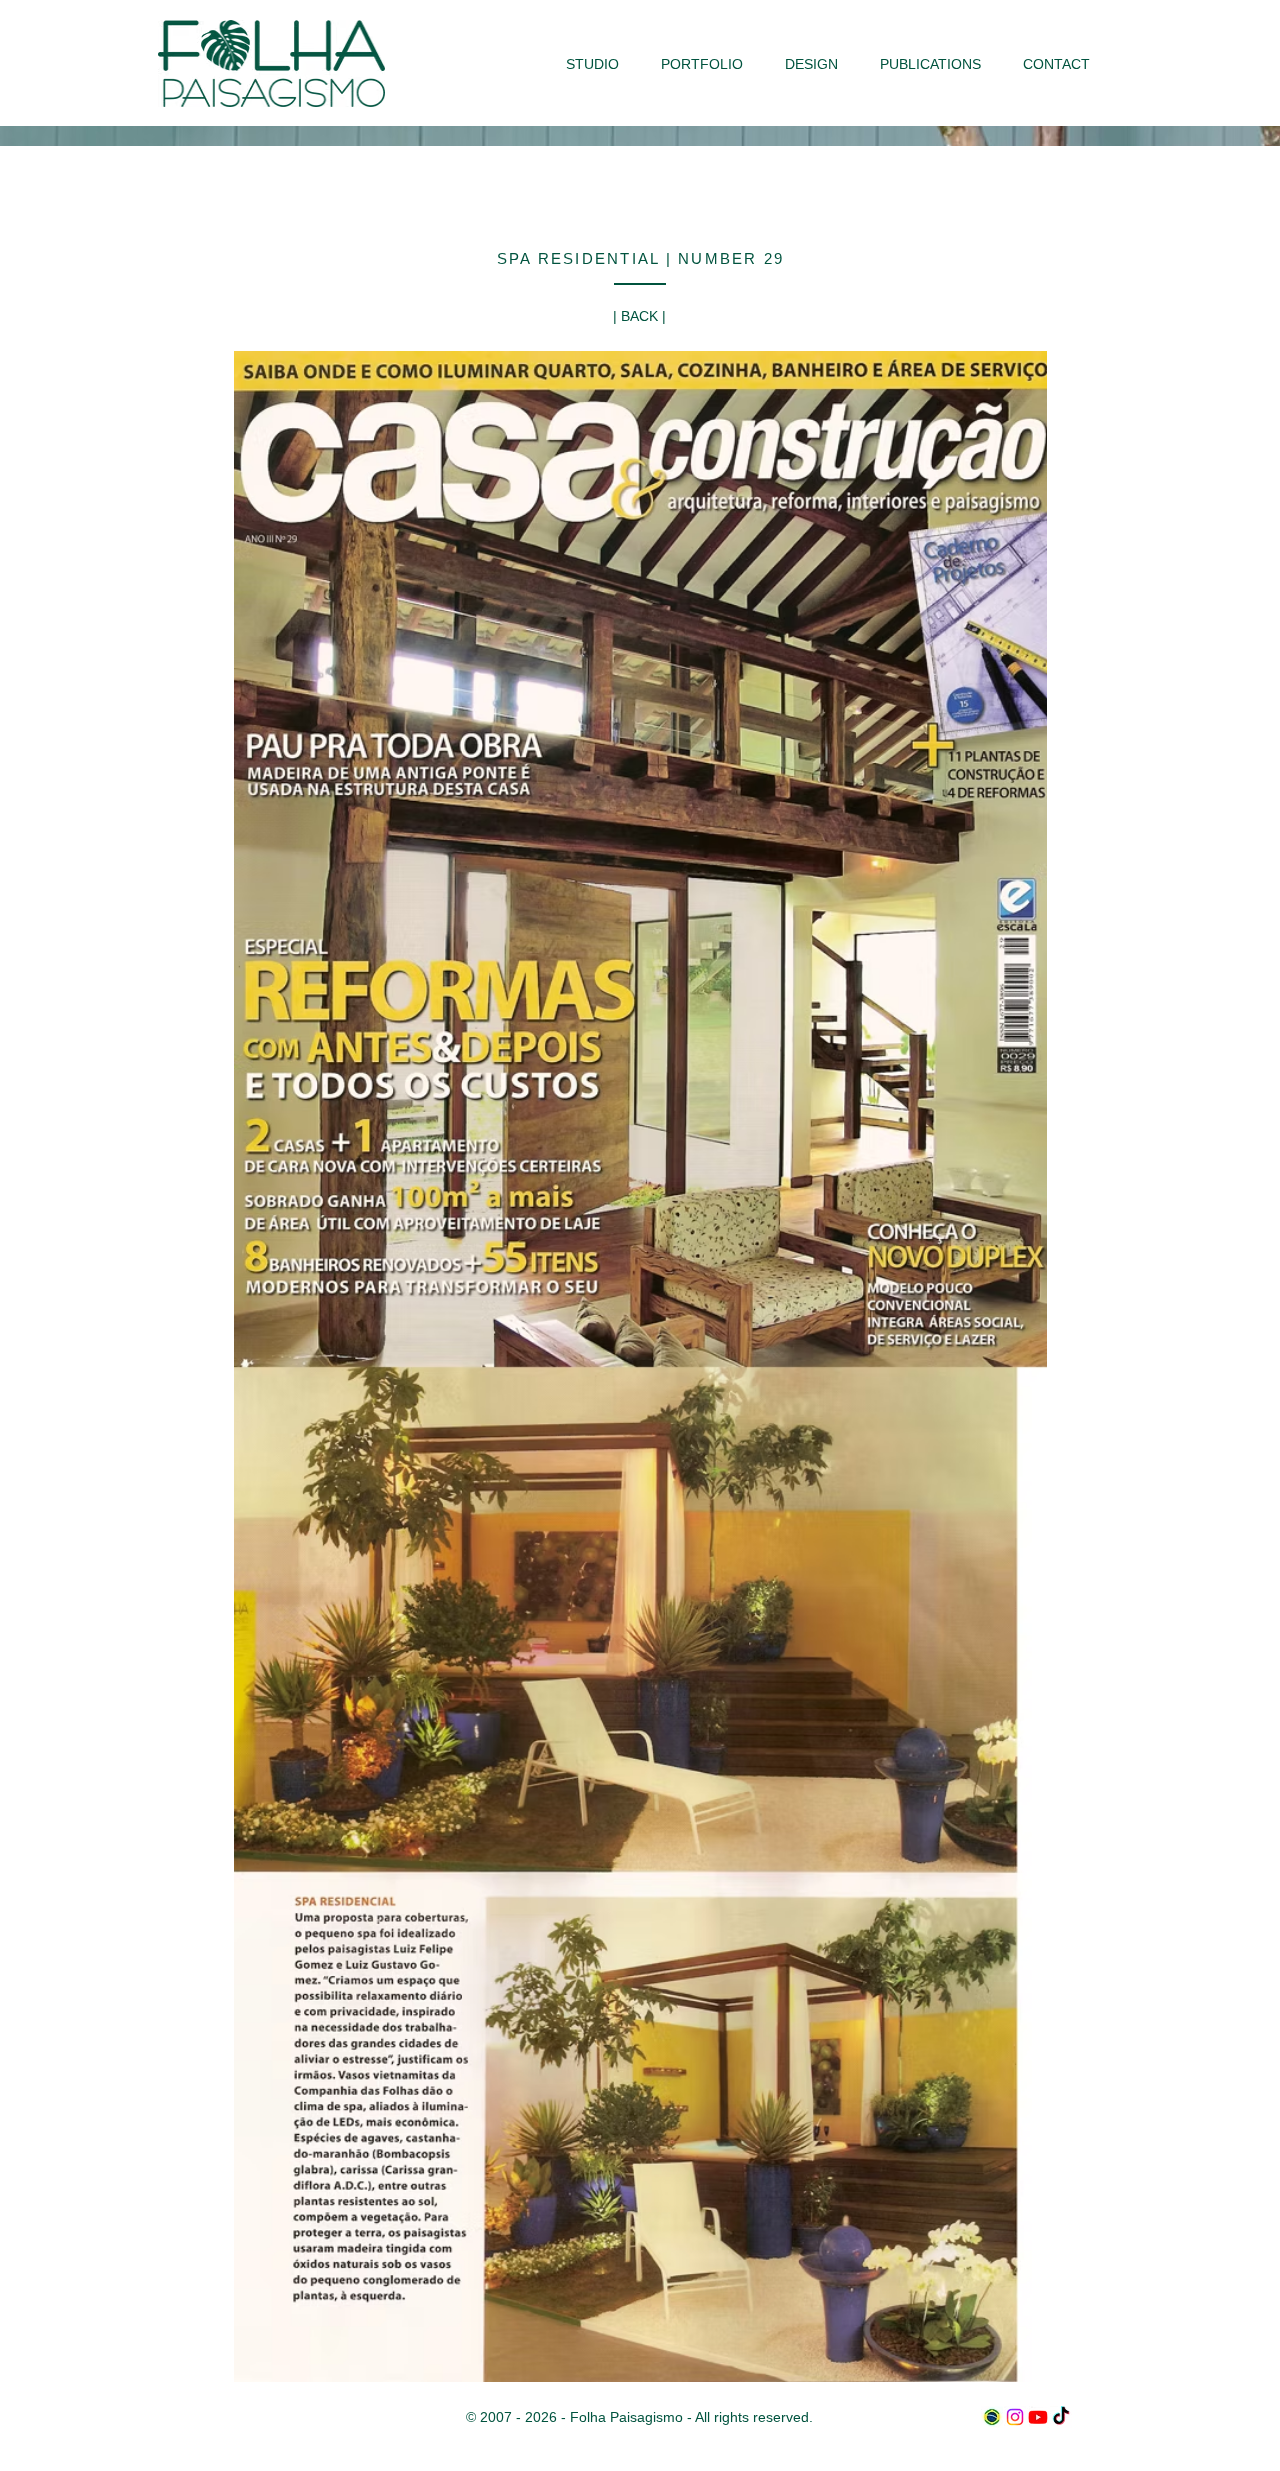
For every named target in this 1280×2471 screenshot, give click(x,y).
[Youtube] (1038, 2417)
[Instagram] (1015, 2417)
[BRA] (992, 2417)
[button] (702, 64)
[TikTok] (1061, 2417)
